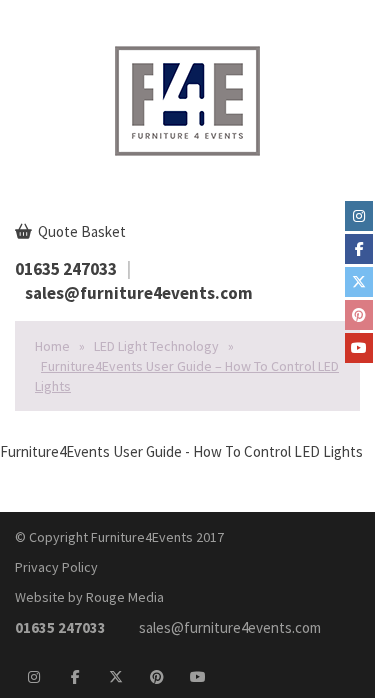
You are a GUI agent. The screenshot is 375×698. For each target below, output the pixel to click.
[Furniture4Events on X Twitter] (359, 282)
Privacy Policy (56, 567)
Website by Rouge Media (89, 597)
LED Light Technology (156, 346)
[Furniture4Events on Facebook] (359, 249)
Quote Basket (80, 231)
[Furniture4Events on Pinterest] (359, 315)
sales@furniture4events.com (139, 293)
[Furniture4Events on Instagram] (359, 216)
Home (52, 346)
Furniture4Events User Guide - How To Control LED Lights (181, 451)
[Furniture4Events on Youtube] (359, 348)
